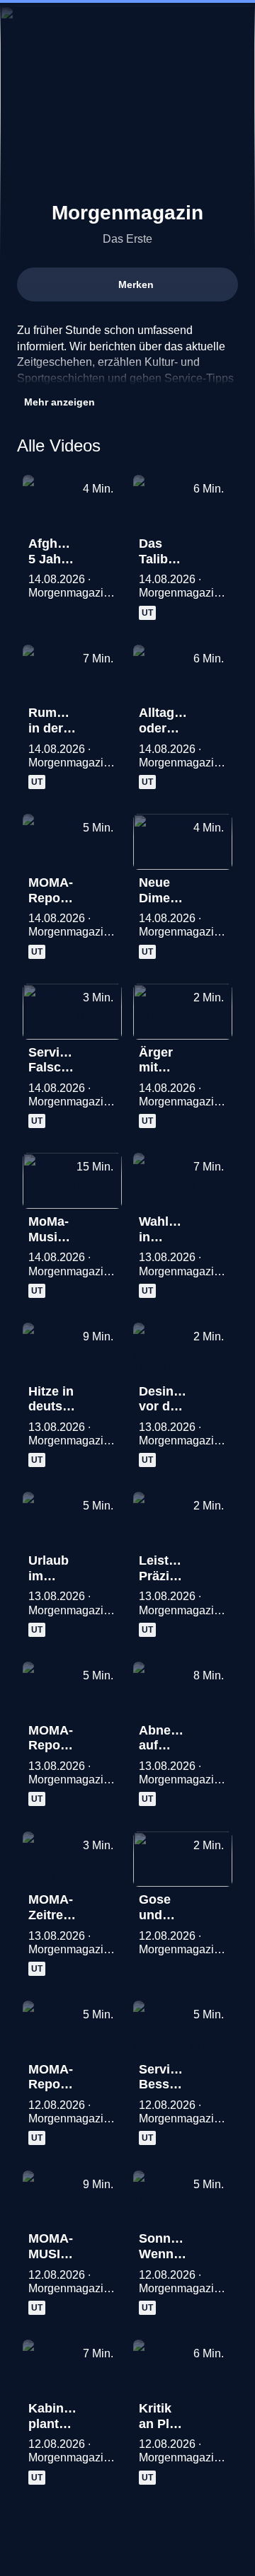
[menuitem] (184, 25)
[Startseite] (127, 25)
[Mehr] (105, 548)
